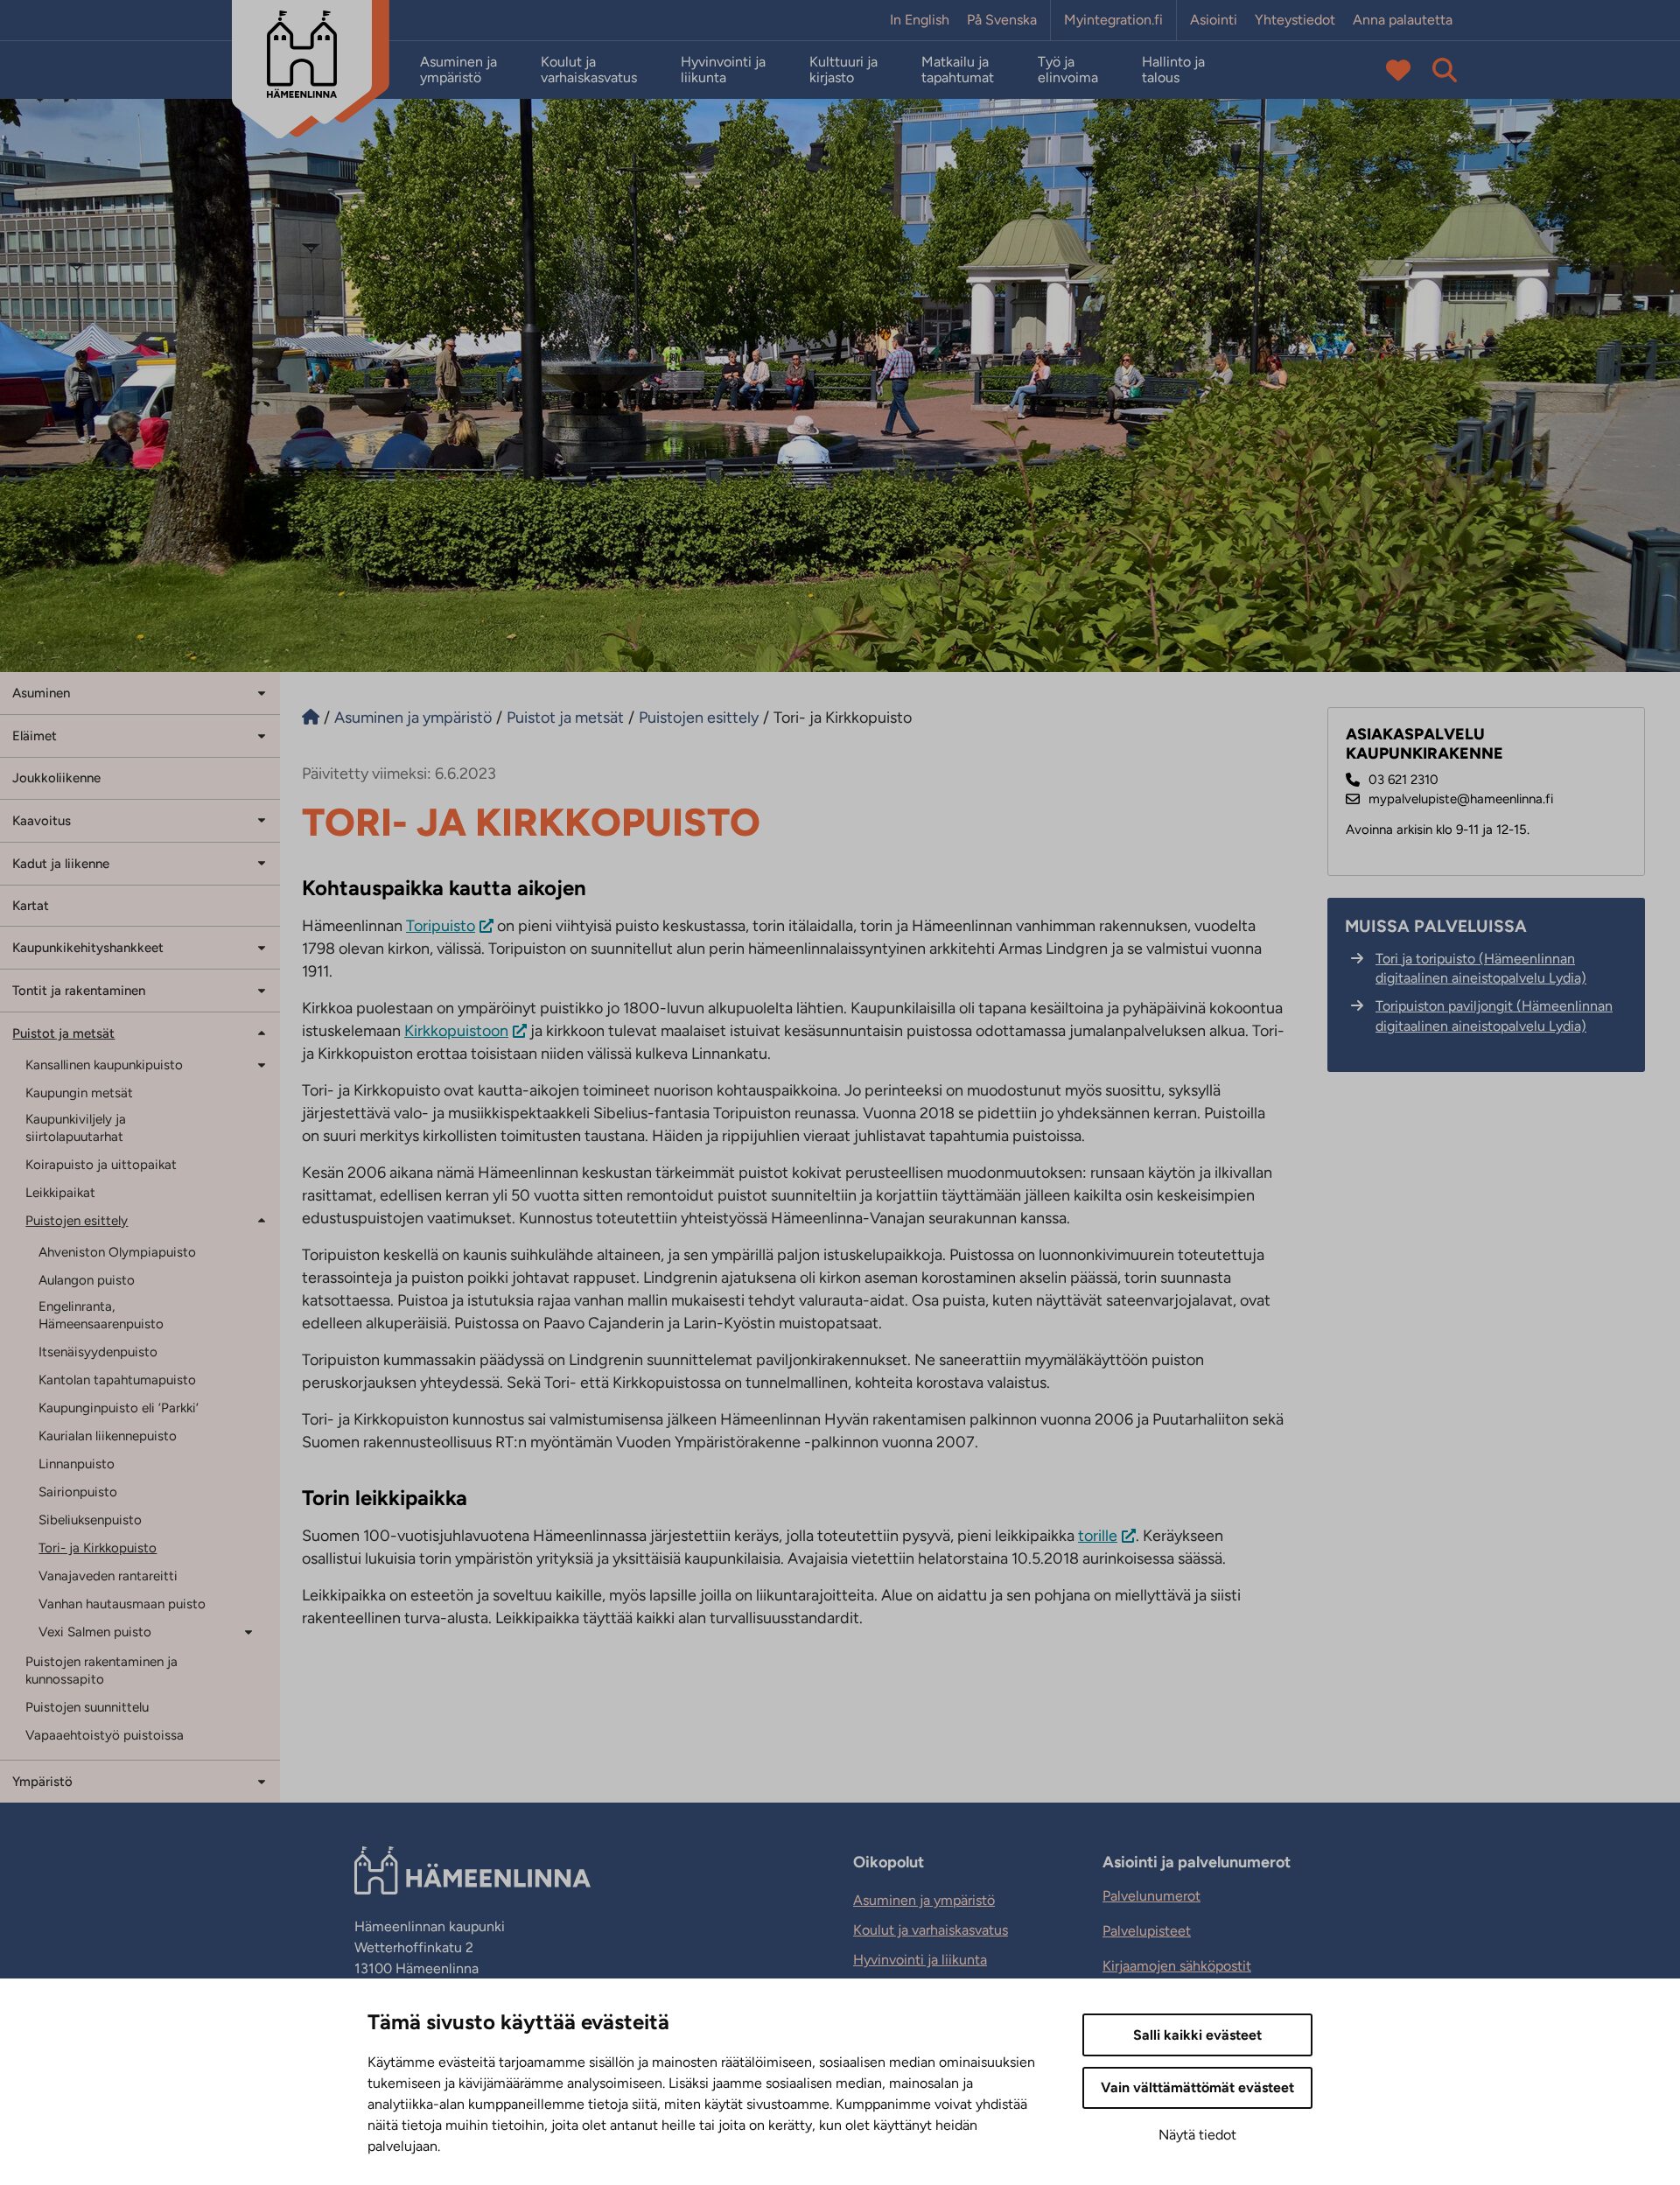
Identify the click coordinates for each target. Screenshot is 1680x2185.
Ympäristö (42, 1782)
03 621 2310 (1403, 780)
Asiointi (1214, 20)
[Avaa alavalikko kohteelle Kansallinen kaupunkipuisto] (262, 1064)
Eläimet (35, 736)
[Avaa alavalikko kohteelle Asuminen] (262, 692)
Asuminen (41, 693)
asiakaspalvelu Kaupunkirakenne (1424, 744)
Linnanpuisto (77, 1464)
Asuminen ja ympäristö (458, 70)
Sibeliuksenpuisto (90, 1520)
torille (1098, 1536)
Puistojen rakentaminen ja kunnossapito (101, 1670)
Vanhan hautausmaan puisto (122, 1604)
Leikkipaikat (60, 1193)
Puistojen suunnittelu (87, 1707)
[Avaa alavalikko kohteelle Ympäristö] (262, 1780)
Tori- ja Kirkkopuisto (98, 1548)
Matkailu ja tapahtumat (958, 70)
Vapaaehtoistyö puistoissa (105, 1735)
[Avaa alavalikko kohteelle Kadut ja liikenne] (262, 862)
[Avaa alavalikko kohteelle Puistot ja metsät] (262, 1032)
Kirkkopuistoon (456, 1031)
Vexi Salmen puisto (95, 1632)
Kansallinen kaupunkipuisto (104, 1065)
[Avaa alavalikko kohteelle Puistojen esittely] (262, 1219)
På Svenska (1002, 20)
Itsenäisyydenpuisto (98, 1352)
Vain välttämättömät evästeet (1197, 2087)
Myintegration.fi (1113, 20)
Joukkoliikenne (56, 778)
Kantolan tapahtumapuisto (117, 1380)
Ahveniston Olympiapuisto (117, 1252)
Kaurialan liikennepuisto (108, 1436)
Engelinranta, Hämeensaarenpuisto (101, 1315)
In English (920, 20)
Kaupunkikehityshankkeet (88, 948)
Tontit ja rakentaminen (79, 991)
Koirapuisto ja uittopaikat (101, 1165)
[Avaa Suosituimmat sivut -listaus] (1398, 70)
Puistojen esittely (77, 1221)
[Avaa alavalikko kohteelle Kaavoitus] (262, 819)
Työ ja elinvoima (1068, 70)
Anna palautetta (1403, 20)
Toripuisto (441, 926)
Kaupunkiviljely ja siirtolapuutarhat (76, 1128)
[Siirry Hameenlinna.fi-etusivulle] (311, 718)
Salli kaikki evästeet (1197, 2035)
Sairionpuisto (78, 1492)
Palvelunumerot (1151, 1896)
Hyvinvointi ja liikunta (723, 70)
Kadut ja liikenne (61, 864)
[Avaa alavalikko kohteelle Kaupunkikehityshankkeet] (262, 946)
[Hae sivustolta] (1445, 70)
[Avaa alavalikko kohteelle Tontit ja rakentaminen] (262, 989)
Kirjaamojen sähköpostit (1177, 1966)
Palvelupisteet (1147, 1931)
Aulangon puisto (87, 1280)
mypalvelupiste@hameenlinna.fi (1461, 799)
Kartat (31, 906)
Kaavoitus (42, 821)
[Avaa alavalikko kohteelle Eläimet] (262, 735)
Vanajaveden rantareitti (108, 1576)
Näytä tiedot (1197, 2135)
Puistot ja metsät (63, 1033)
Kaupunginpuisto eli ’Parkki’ (119, 1408)
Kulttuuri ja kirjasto (843, 70)
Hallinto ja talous (1173, 70)
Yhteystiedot (1295, 20)
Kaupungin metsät (79, 1093)
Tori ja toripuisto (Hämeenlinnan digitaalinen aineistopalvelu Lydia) (1481, 968)
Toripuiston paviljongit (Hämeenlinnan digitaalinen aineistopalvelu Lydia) (1494, 1015)
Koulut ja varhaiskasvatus (589, 70)
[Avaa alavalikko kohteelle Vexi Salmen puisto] (255, 1631)
